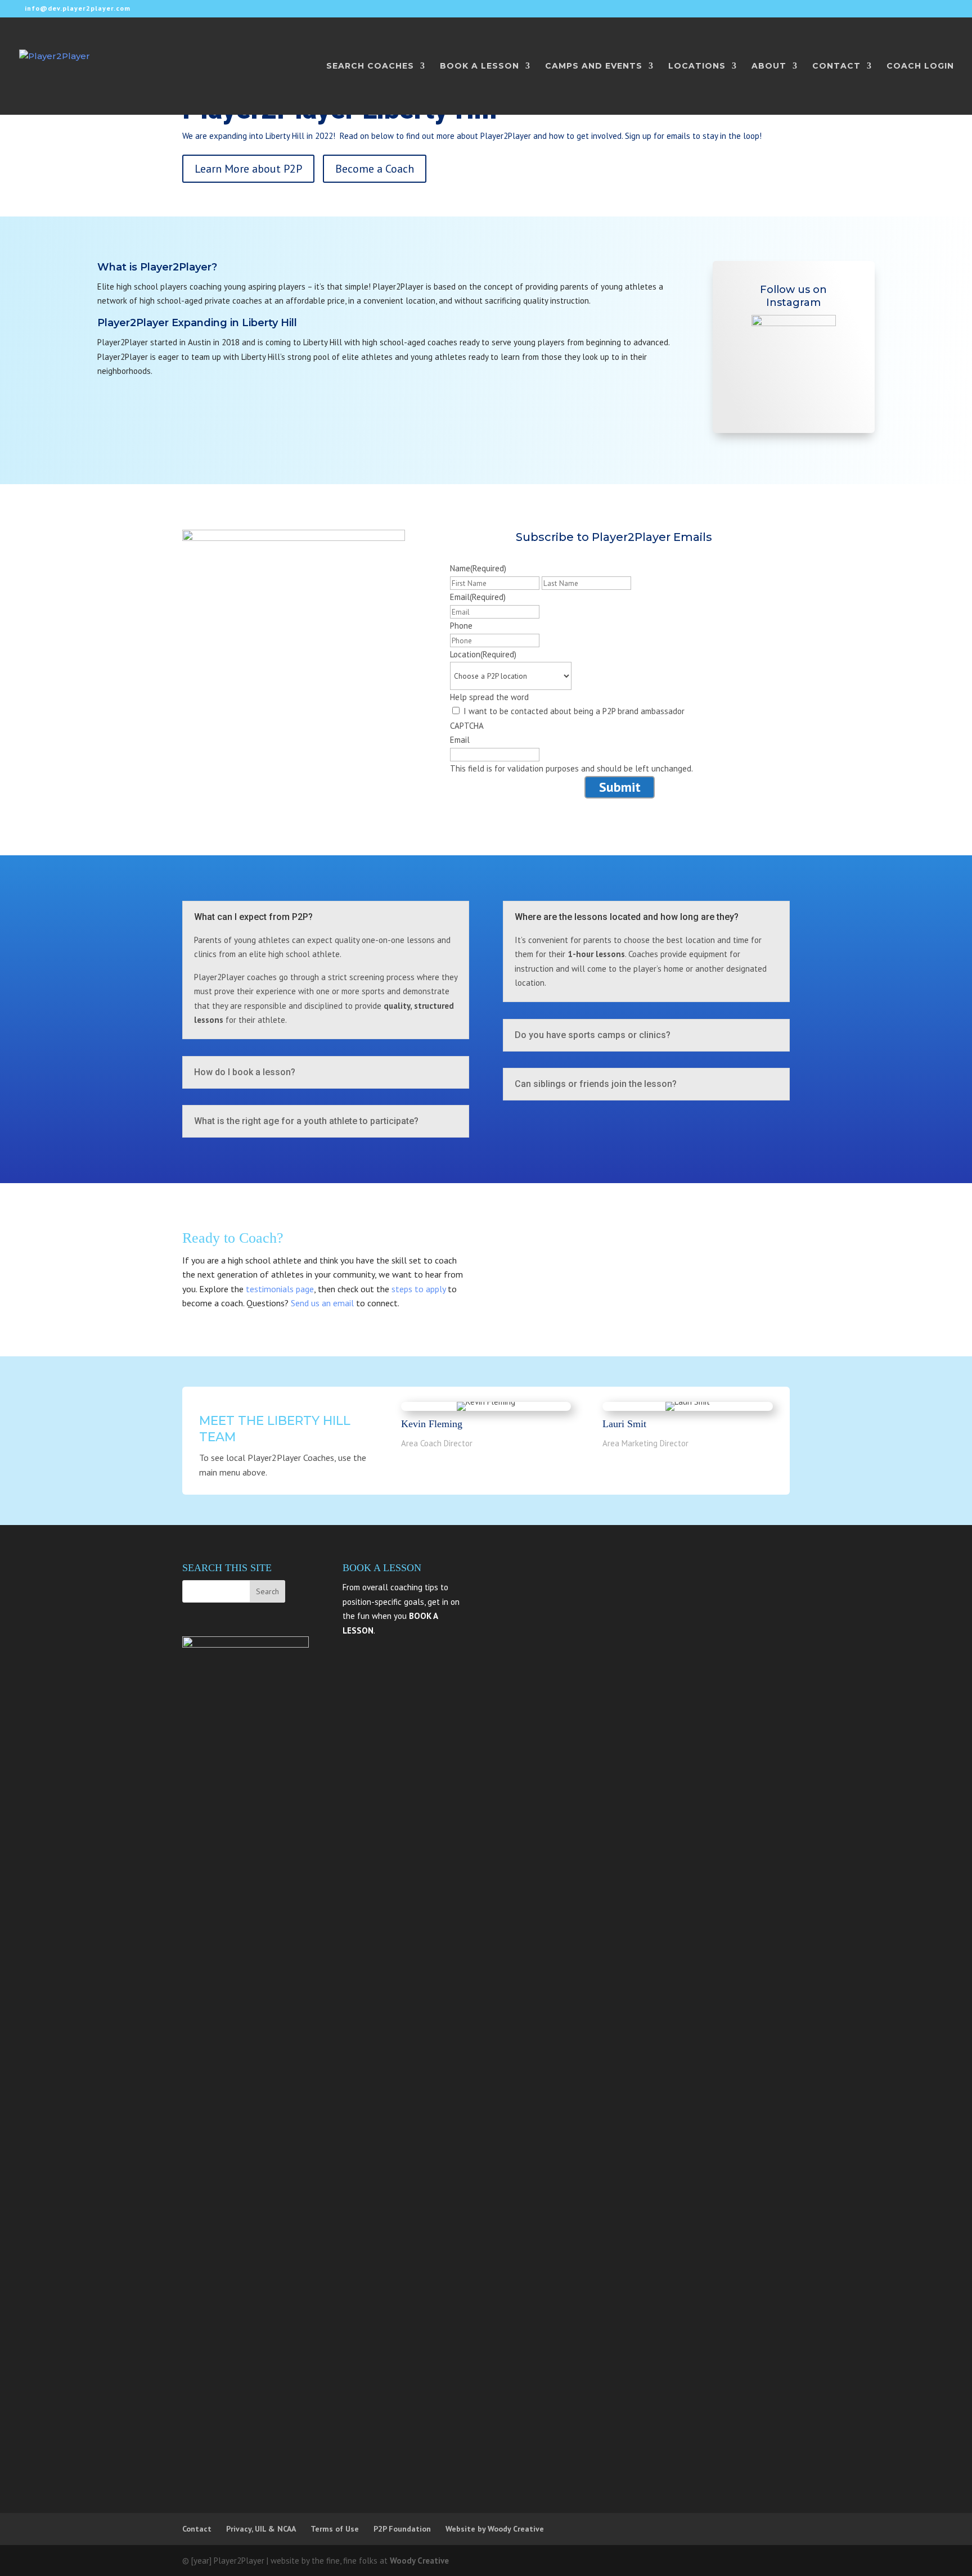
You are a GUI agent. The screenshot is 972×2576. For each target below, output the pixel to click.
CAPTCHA (467, 726)
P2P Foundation (402, 2529)
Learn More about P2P (248, 169)
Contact (197, 2529)
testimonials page (280, 1289)
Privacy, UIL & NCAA (261, 2529)
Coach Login (920, 66)
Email (478, 597)
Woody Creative (419, 2561)
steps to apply (418, 1289)
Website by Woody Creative (495, 2529)
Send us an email (322, 1303)
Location (483, 654)
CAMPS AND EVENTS (594, 66)
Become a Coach (375, 169)
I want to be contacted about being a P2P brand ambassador (574, 711)
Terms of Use (335, 2529)
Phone (461, 626)
